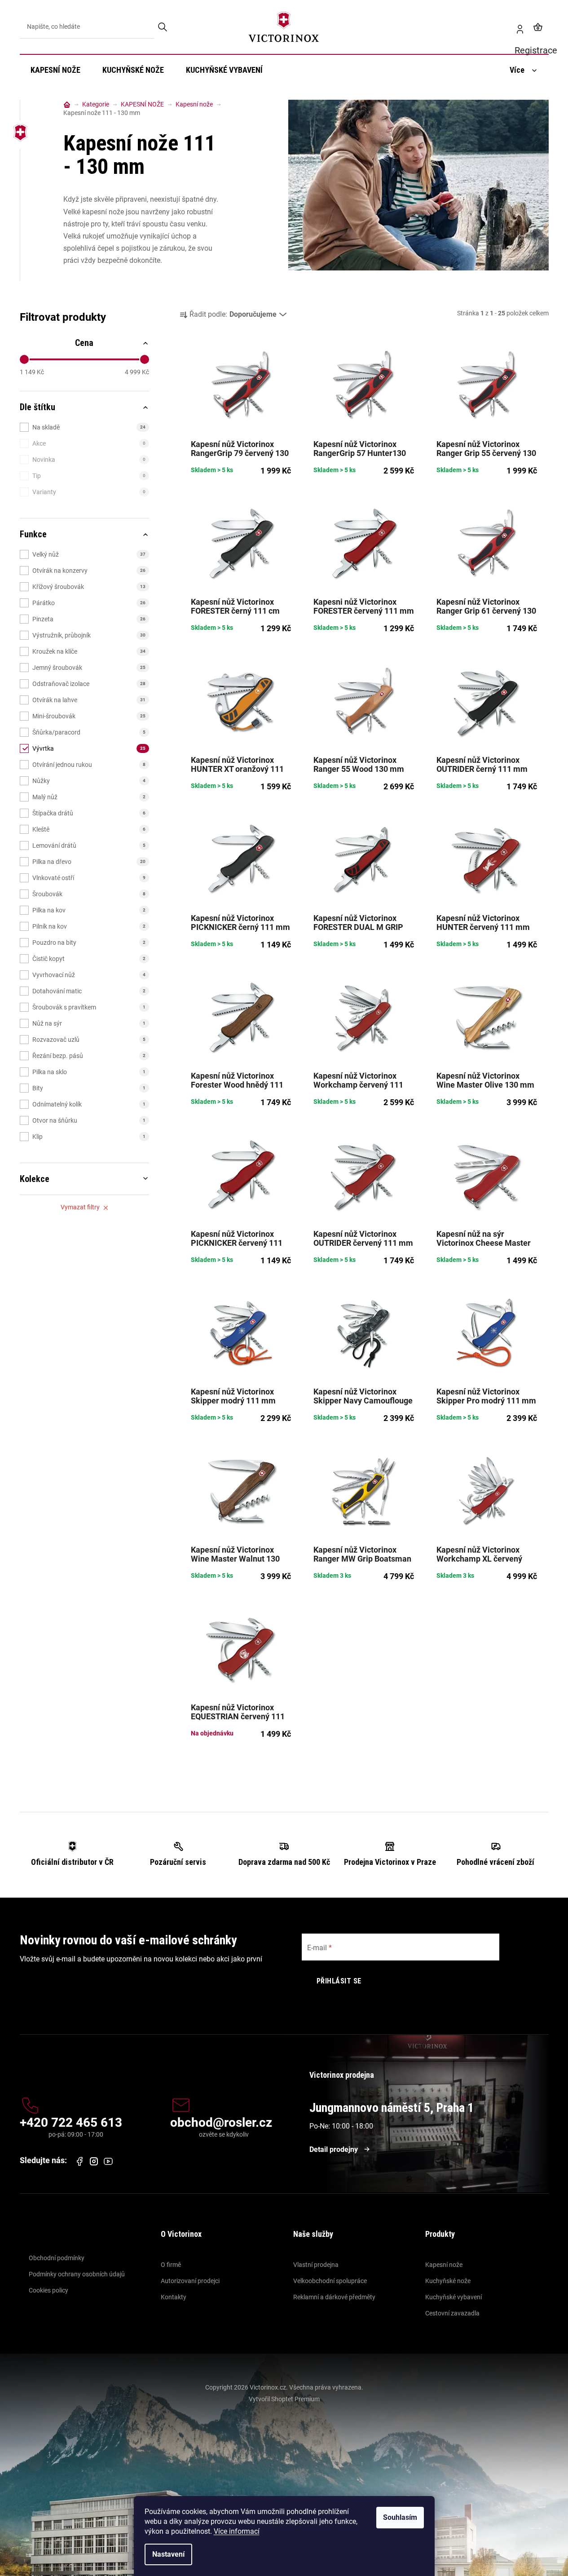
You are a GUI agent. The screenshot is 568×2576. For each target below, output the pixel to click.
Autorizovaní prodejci (190, 2281)
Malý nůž (89, 797)
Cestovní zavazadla (452, 2313)
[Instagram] (94, 2162)
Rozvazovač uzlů (89, 1040)
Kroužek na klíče (89, 651)
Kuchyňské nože (448, 2281)
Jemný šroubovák (89, 668)
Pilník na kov (89, 926)
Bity (89, 1088)
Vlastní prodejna (316, 2265)
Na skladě (89, 427)
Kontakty (174, 2297)
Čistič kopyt (89, 959)
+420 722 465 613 (71, 2123)
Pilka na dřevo (89, 862)
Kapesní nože (444, 2265)
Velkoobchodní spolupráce (330, 2281)
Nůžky (89, 781)
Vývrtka (89, 748)
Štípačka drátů (89, 813)
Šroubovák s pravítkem (89, 1007)
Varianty (89, 492)
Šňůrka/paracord (89, 732)
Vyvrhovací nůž (89, 975)
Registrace (516, 27)
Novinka (89, 460)
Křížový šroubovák (89, 587)
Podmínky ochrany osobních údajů (77, 2274)
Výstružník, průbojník (89, 635)
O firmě (171, 2265)
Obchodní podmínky (57, 2258)
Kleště (89, 829)
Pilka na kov (89, 910)
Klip (89, 1137)
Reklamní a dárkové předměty (334, 2297)
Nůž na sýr (89, 1023)
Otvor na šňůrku (89, 1120)
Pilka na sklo (89, 1072)
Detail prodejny (334, 2149)
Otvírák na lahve (89, 700)
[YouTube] (108, 2161)
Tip (89, 476)
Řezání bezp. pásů (89, 1056)
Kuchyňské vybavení (454, 2297)
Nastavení (168, 2554)
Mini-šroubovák (89, 716)
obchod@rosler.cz (221, 2123)
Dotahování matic (89, 991)
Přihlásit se (339, 1981)
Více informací (237, 2531)
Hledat (163, 27)
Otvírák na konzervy (89, 571)
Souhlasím (400, 2517)
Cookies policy (48, 2290)
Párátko (89, 603)
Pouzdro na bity (89, 943)
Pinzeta (89, 619)
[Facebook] (79, 2161)
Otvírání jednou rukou (89, 765)
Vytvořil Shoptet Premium (284, 2399)
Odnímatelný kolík (89, 1104)
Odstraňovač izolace (89, 684)
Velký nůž (89, 554)
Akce (89, 443)
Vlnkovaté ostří (89, 878)
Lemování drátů (89, 845)
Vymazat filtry (80, 1207)
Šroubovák (89, 894)
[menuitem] (55, 70)
